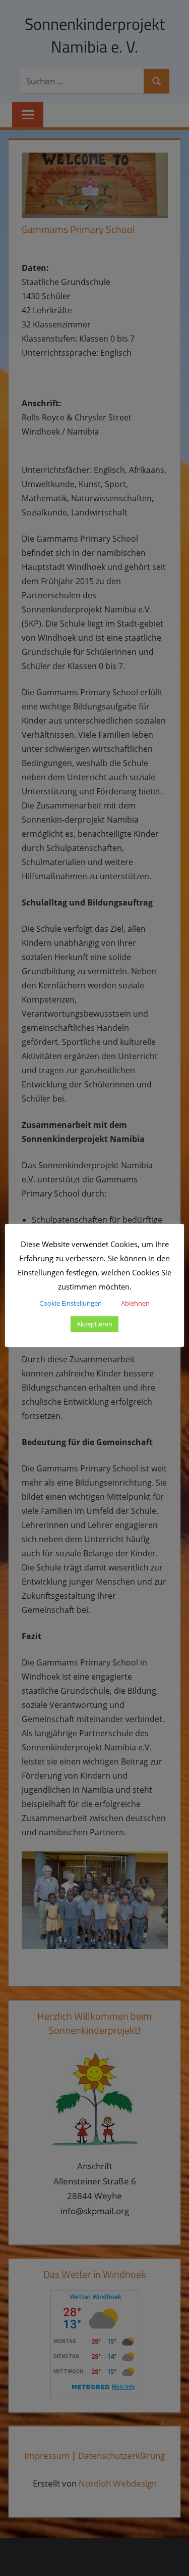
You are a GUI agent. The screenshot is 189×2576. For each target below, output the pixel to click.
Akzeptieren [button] (94, 1324)
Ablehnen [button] (135, 1303)
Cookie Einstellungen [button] (71, 1303)
